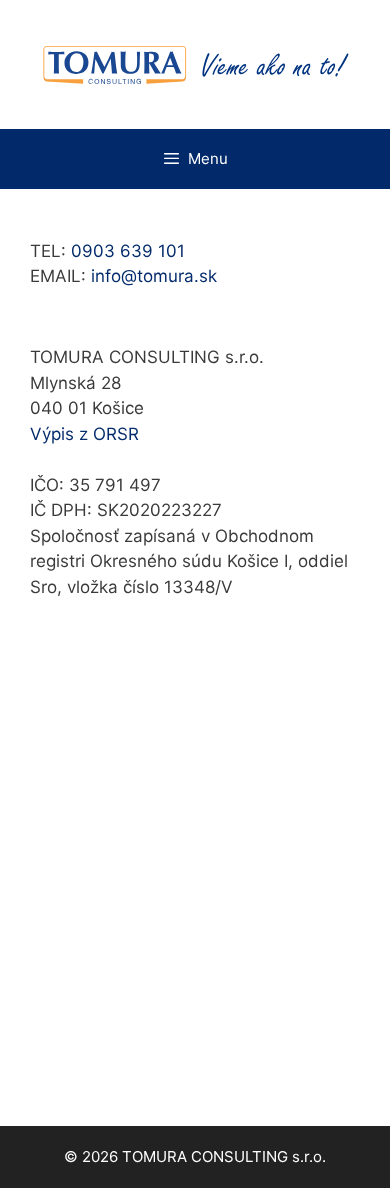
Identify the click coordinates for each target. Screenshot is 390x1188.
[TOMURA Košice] (195, 63)
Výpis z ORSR (84, 434)
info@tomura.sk (154, 276)
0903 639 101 (128, 251)
